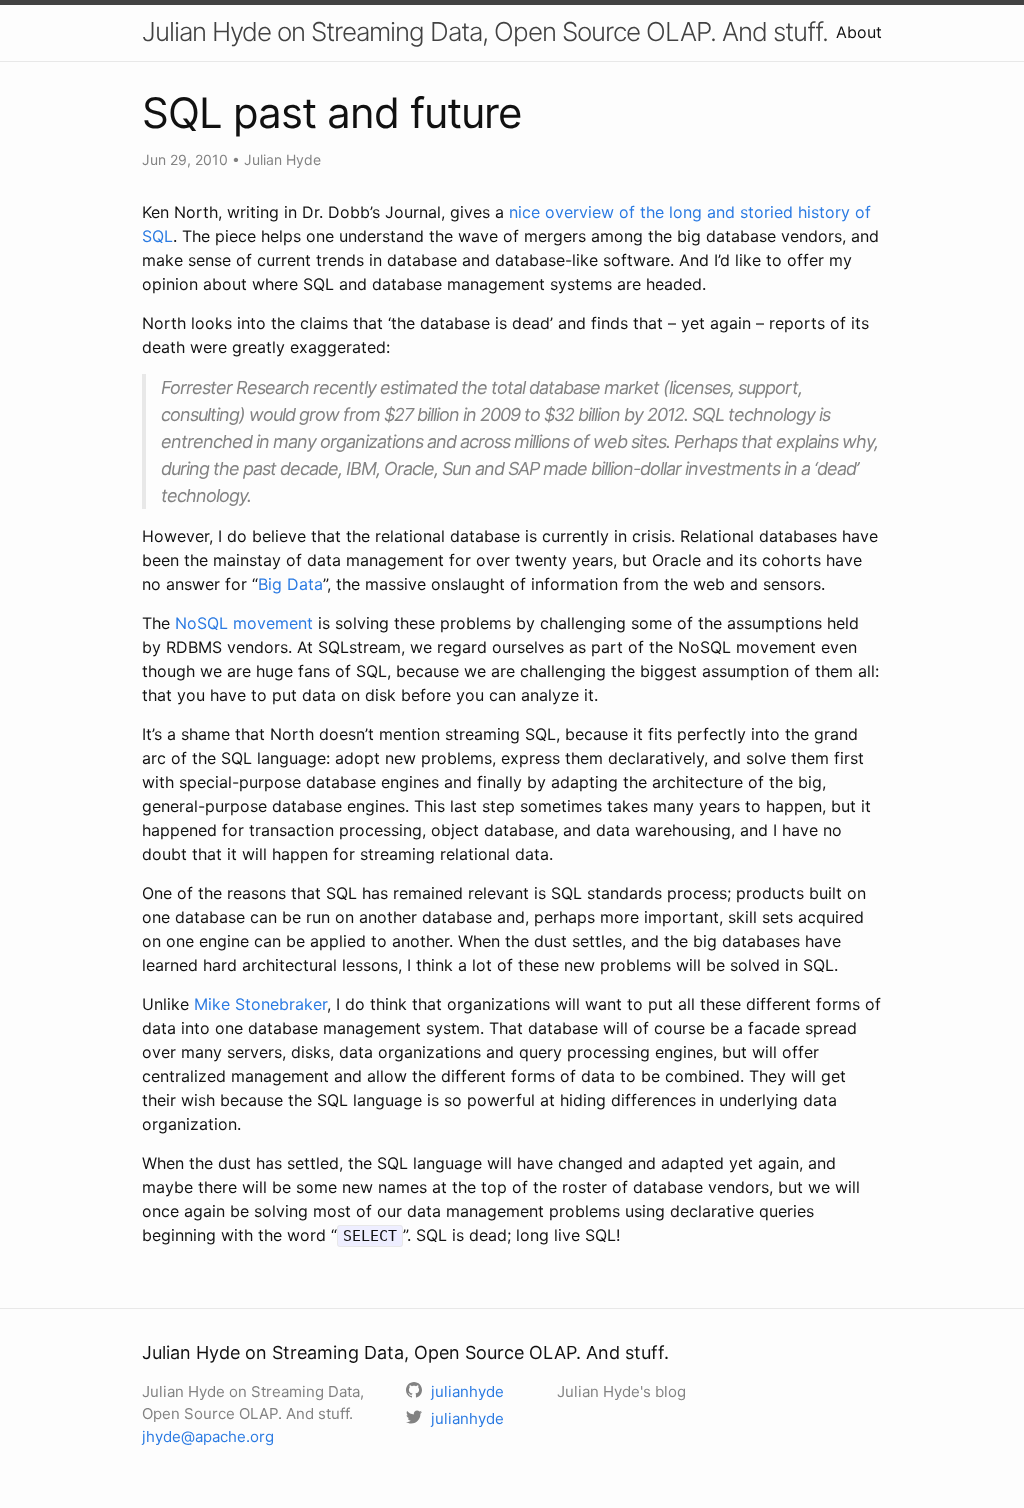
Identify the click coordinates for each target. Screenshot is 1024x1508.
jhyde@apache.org (208, 1436)
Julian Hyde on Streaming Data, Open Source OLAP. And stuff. (485, 31)
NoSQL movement (244, 623)
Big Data (290, 584)
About (859, 32)
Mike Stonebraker (260, 1004)
